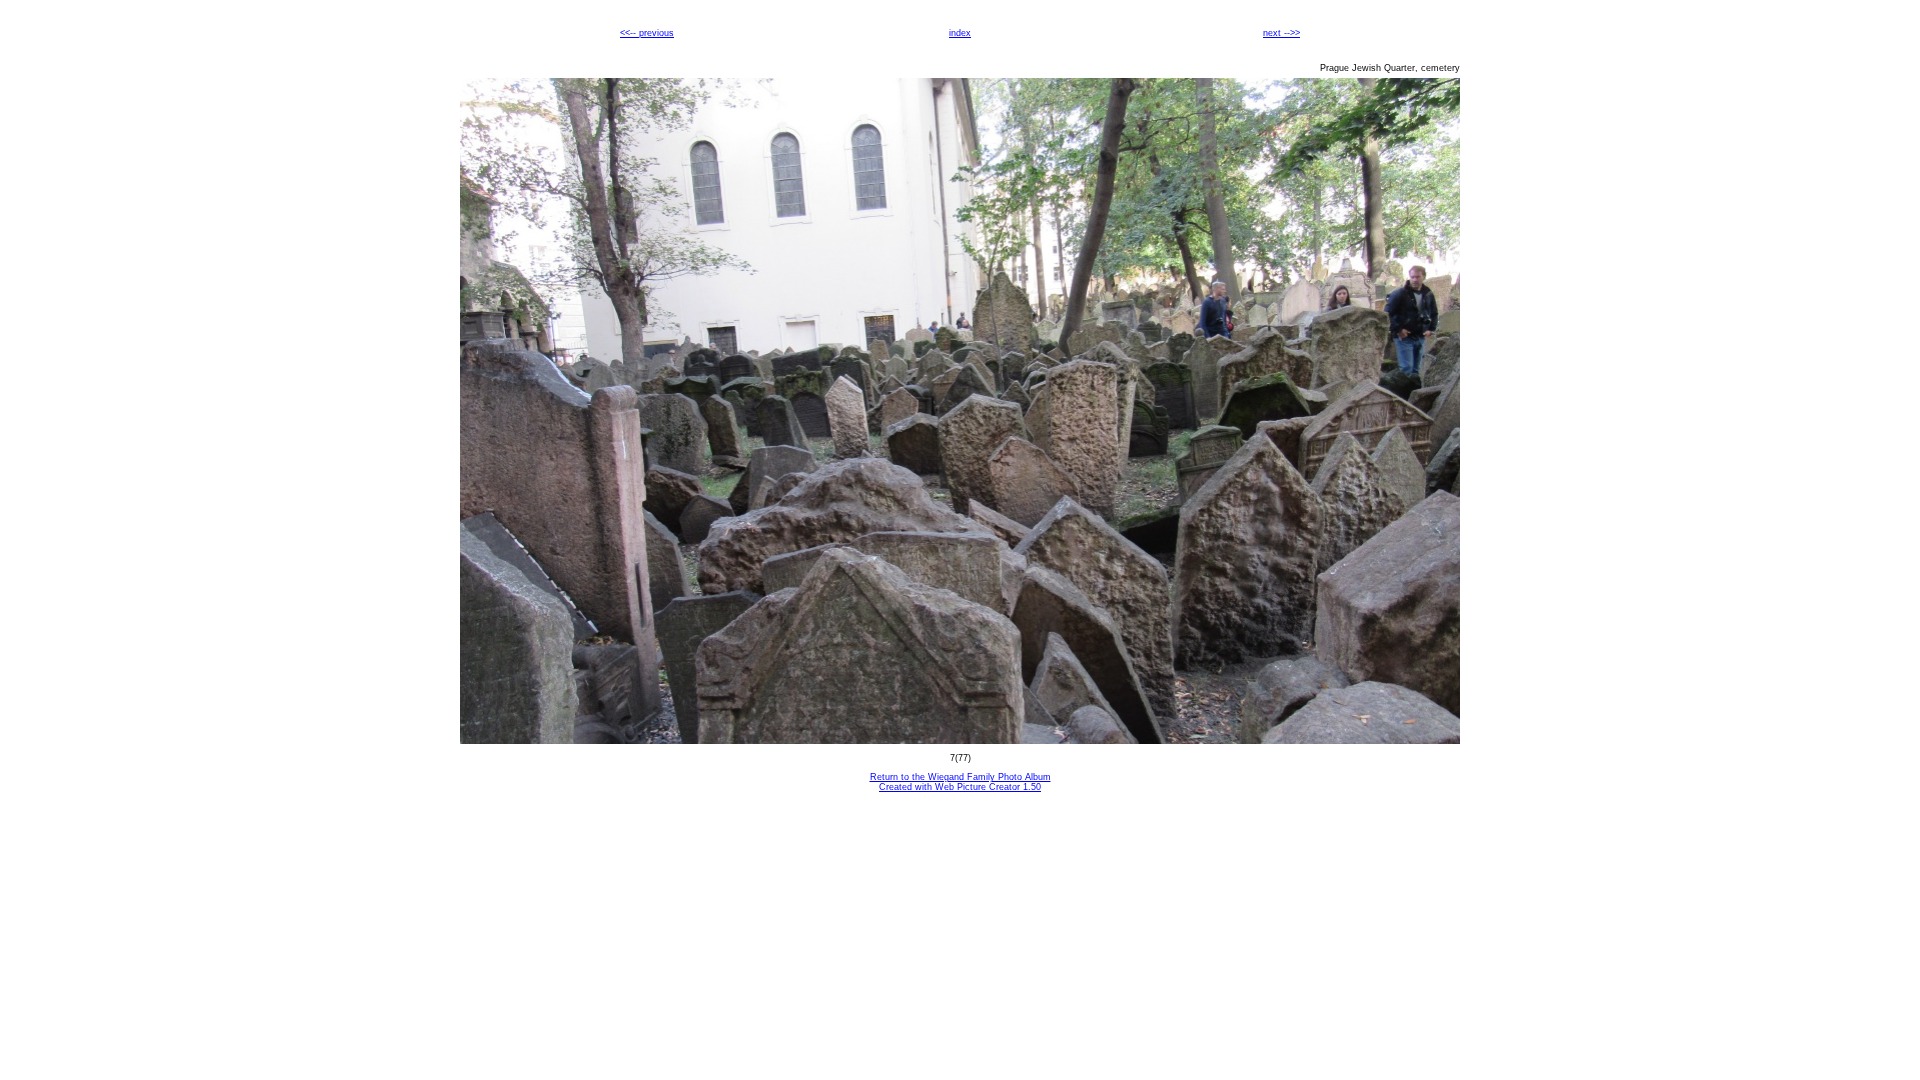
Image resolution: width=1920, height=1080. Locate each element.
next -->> (1281, 33)
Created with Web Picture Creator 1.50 (960, 787)
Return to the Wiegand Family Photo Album (960, 777)
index (960, 33)
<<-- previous (647, 33)
